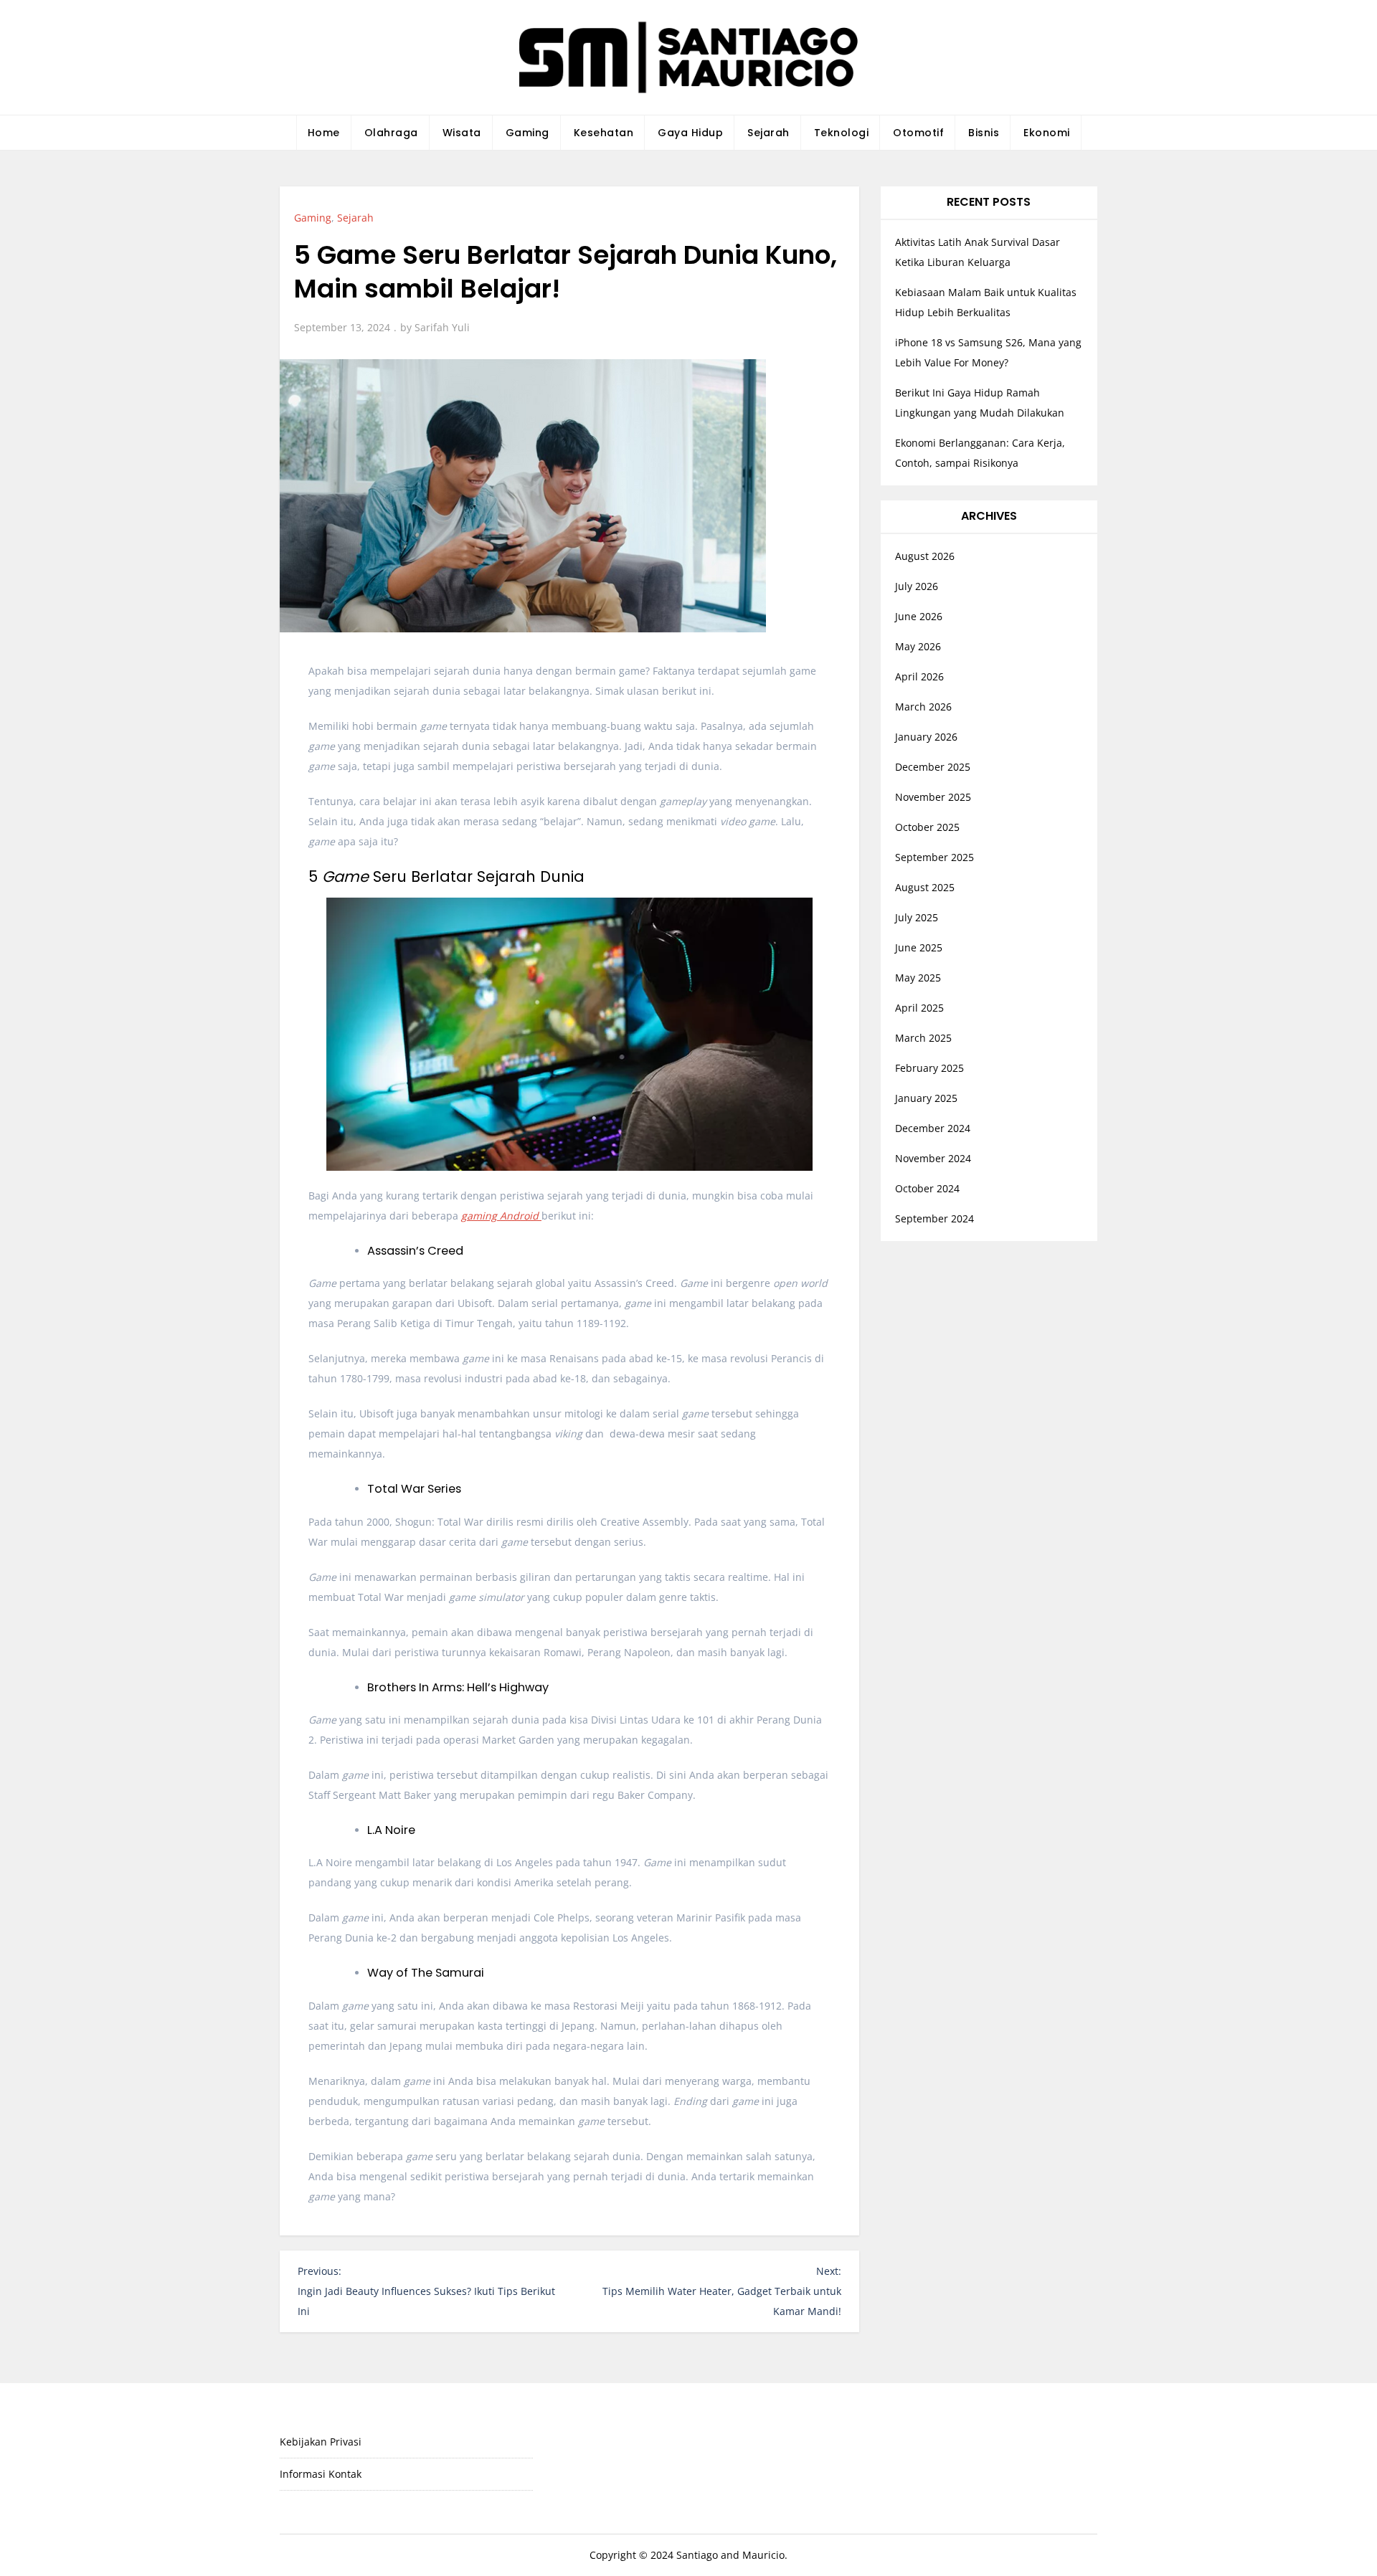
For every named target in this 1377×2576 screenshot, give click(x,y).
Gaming (527, 133)
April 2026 (919, 676)
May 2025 (918, 978)
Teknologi (842, 133)
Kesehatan (604, 133)
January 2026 (926, 737)
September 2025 (934, 857)
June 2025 (919, 947)
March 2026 (923, 707)
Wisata (462, 133)
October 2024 (927, 1188)
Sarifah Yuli (442, 327)
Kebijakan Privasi (321, 2442)
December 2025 (933, 767)
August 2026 (925, 556)
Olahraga (391, 133)
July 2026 (917, 586)
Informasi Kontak (321, 2474)
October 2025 (927, 827)
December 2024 (933, 1128)
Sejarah (768, 133)
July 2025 (917, 917)
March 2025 (923, 1038)
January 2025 (926, 1098)
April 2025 (919, 1008)
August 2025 (925, 887)
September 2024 (934, 1218)
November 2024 (933, 1158)
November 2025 (933, 797)
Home (324, 133)
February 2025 (929, 1068)
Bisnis (984, 133)
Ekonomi (1047, 133)
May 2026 (918, 646)
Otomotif (918, 133)
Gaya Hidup (690, 133)
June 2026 (919, 616)
